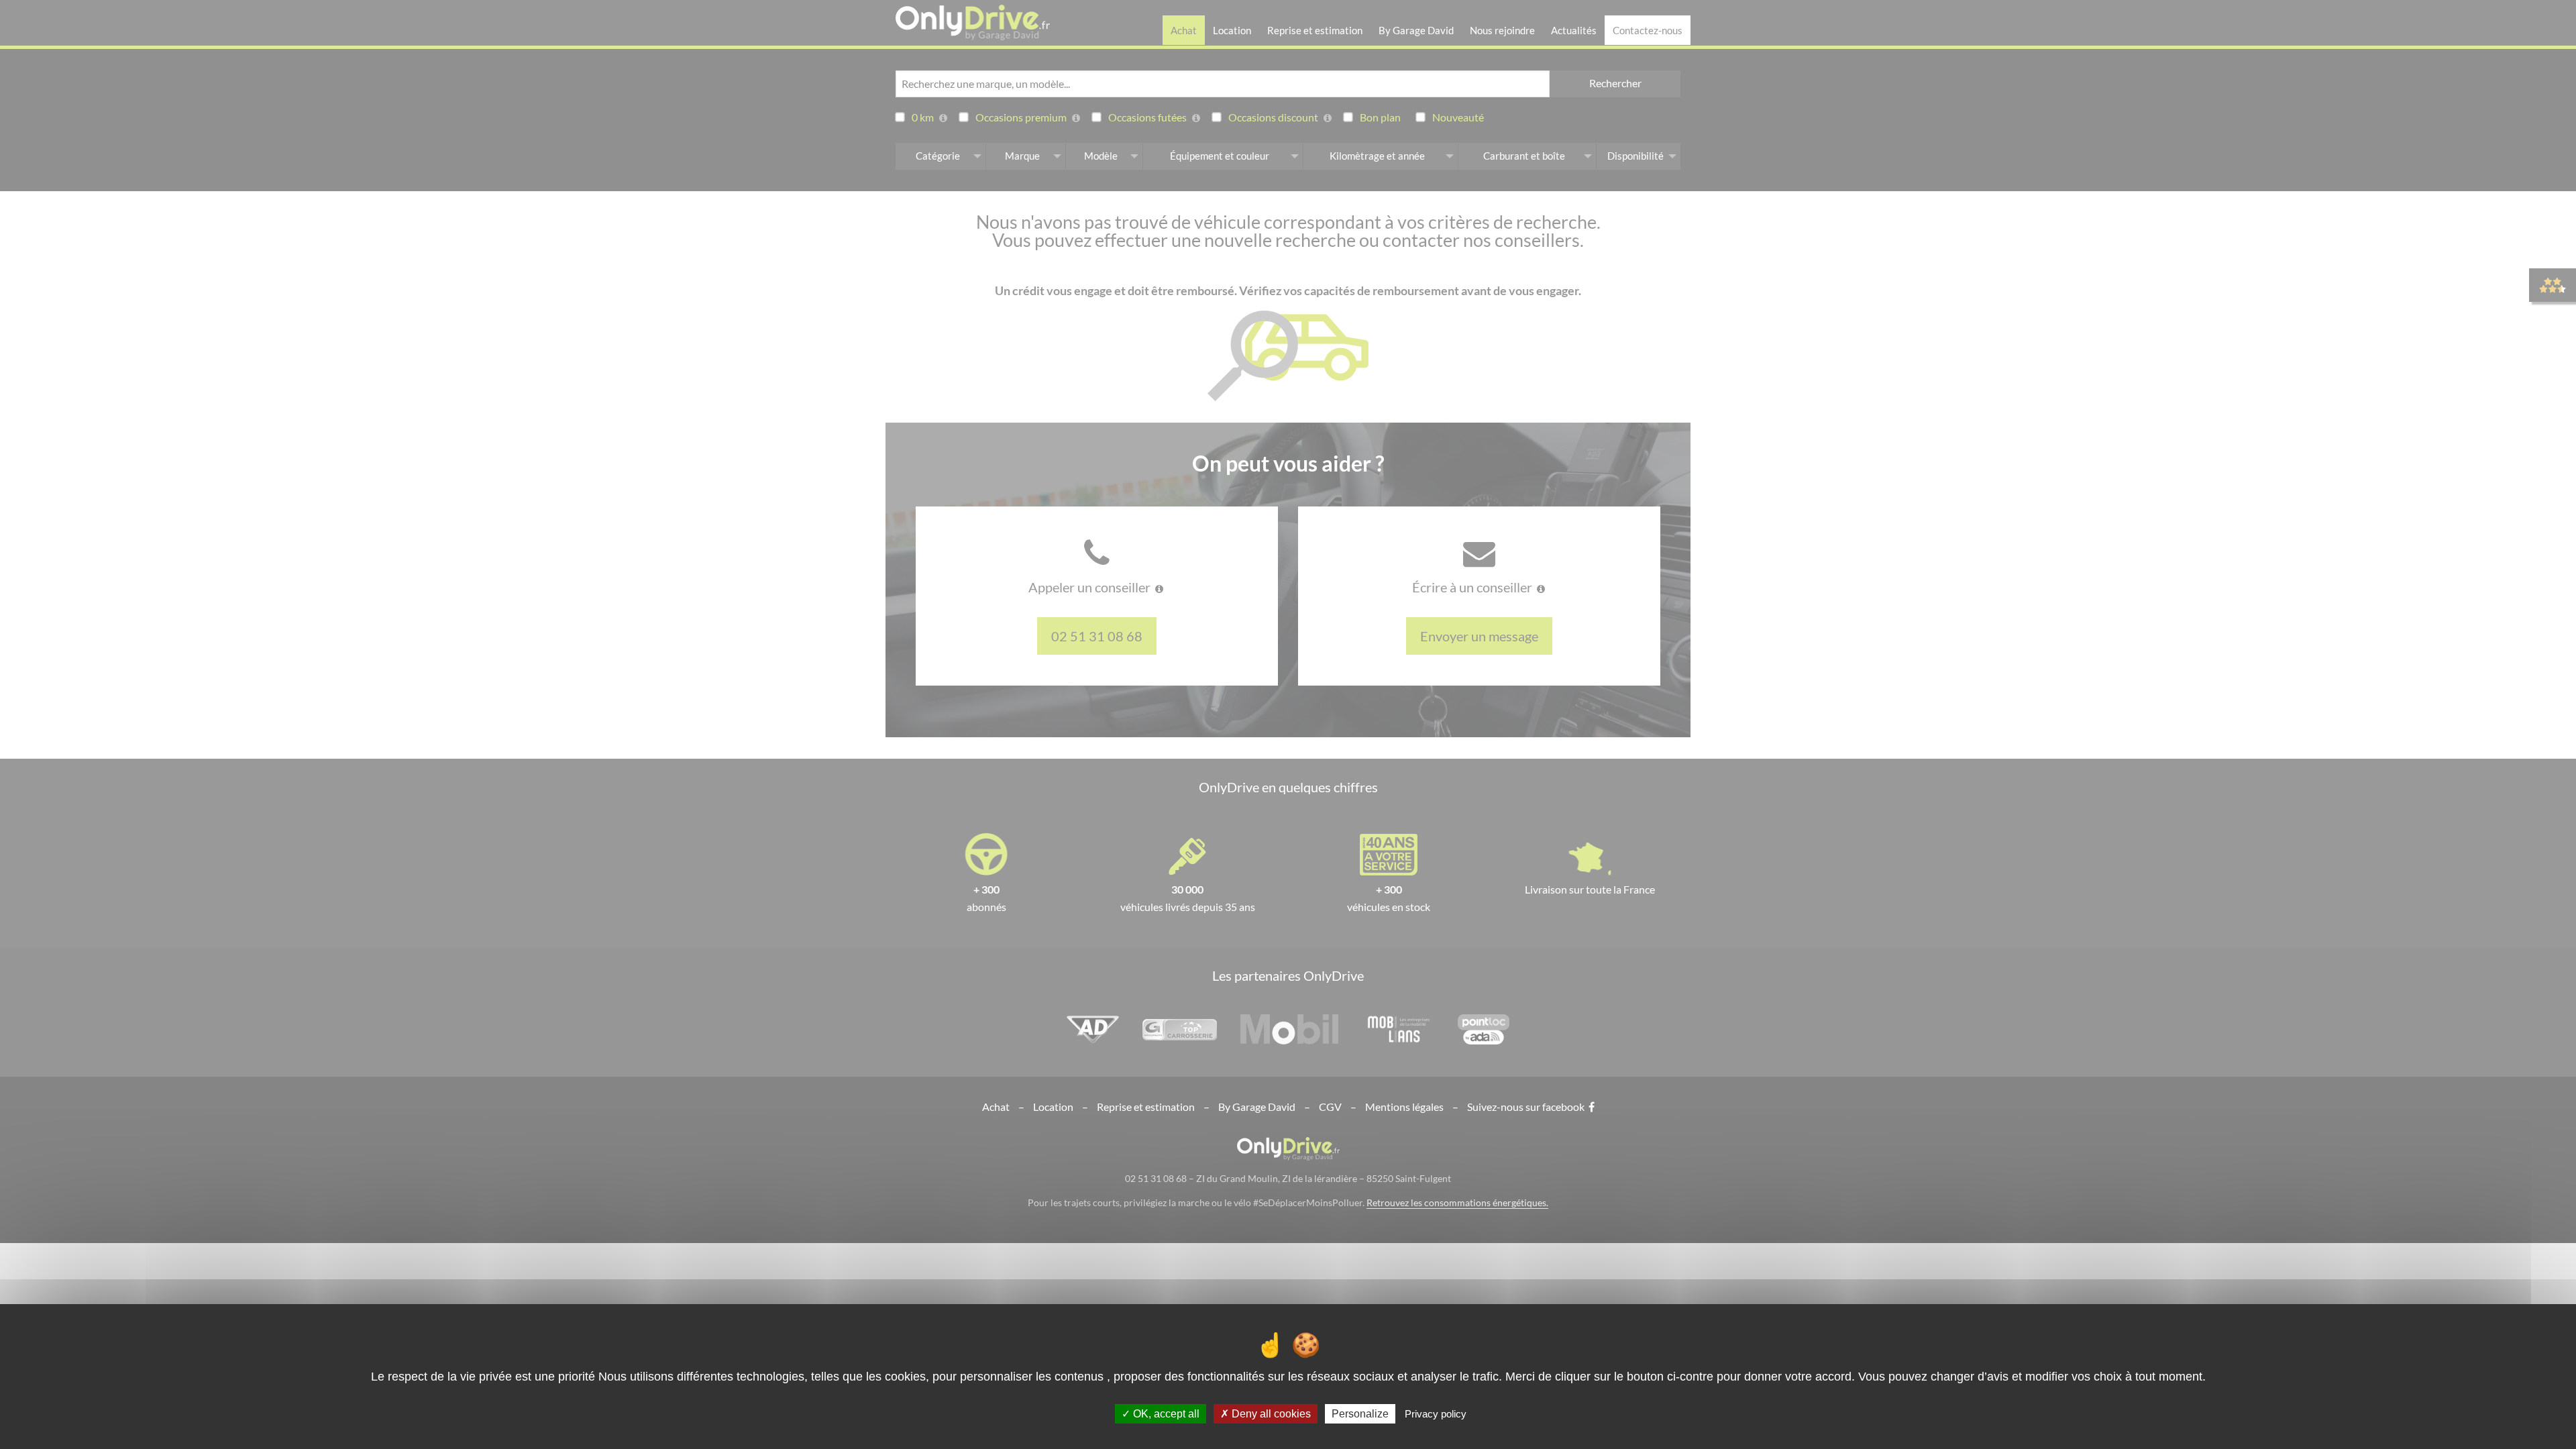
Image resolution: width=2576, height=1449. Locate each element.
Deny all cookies (1270, 1414)
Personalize (1360, 1414)
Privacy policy (1436, 1414)
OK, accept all (1165, 1414)
